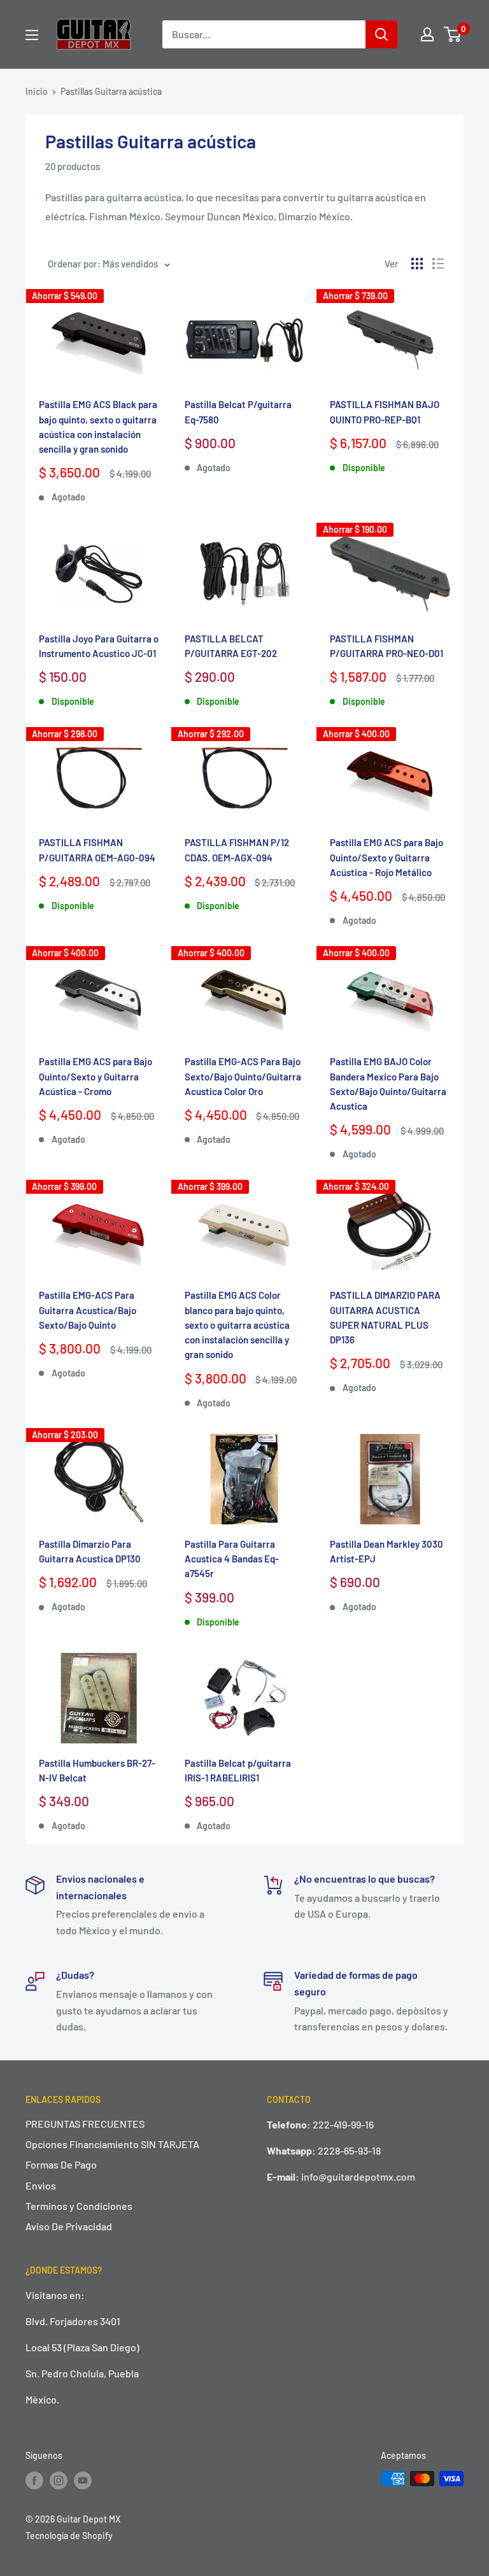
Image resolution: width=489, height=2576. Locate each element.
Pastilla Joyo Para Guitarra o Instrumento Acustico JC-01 (99, 646)
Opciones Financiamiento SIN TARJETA (112, 2144)
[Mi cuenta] (427, 34)
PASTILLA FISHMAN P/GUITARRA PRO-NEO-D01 (386, 646)
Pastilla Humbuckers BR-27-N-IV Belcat (97, 1770)
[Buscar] (381, 34)
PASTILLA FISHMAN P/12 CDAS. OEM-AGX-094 (237, 850)
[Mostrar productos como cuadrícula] (417, 264)
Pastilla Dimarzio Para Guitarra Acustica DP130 (90, 1551)
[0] (453, 34)
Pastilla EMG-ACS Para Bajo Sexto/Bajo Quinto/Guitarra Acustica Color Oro (243, 1076)
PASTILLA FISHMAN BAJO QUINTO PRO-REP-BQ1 (385, 412)
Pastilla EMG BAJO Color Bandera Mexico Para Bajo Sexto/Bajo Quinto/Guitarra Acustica (388, 1084)
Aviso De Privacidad (69, 2226)
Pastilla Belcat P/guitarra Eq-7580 (238, 412)
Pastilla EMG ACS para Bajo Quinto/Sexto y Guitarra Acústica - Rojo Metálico (386, 857)
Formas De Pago (61, 2164)
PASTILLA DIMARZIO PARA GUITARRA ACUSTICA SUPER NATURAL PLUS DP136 (385, 1317)
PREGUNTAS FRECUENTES (85, 2124)
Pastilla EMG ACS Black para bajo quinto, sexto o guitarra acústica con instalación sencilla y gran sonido (98, 427)
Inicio (37, 91)
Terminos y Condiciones (79, 2206)
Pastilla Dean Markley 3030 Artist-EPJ (386, 1551)
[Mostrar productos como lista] (438, 264)
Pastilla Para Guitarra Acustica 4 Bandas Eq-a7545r (232, 1559)
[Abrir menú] (32, 35)
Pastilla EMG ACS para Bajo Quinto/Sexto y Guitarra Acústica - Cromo (96, 1076)
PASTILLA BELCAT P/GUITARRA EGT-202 (231, 646)
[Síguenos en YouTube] (83, 2480)
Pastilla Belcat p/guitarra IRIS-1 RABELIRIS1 (238, 1770)
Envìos (41, 2185)
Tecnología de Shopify (69, 2536)
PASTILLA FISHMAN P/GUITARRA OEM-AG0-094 (97, 850)
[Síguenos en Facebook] (34, 2480)
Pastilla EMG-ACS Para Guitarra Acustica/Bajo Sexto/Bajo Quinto (88, 1310)
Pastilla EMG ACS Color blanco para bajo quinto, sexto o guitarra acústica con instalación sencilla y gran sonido (237, 1325)
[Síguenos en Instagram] (59, 2480)
